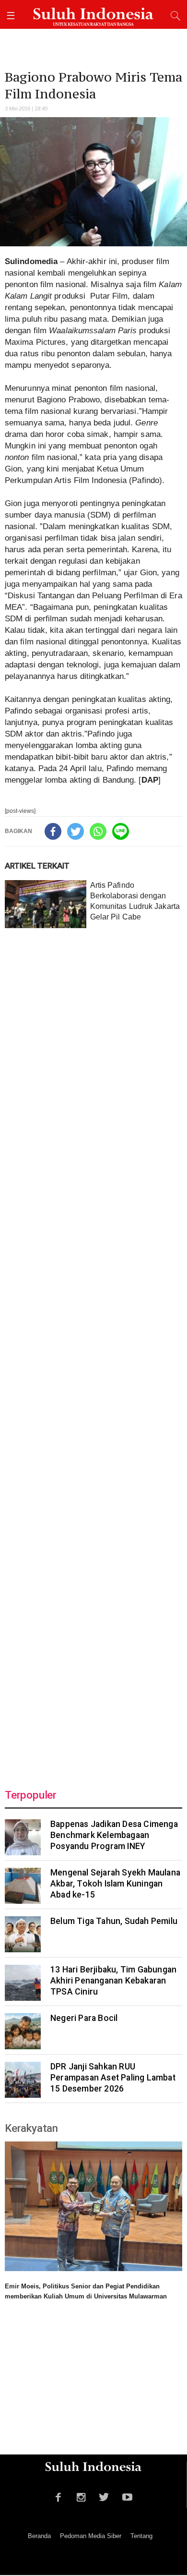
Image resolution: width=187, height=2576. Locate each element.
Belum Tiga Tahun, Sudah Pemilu (114, 1921)
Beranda (39, 2536)
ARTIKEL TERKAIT (37, 866)
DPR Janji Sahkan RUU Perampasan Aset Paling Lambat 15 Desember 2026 (113, 2078)
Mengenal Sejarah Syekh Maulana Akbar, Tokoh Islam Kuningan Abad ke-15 (115, 1884)
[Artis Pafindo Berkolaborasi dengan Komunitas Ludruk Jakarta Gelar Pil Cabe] (46, 904)
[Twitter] (76, 831)
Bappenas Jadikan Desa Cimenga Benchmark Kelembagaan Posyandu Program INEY (114, 1835)
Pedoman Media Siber (91, 2536)
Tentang (141, 2536)
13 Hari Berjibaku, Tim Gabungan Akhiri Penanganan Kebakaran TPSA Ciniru (113, 1981)
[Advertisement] (93, 1353)
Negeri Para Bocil (84, 2018)
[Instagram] (81, 2496)
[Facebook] (53, 831)
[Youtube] (127, 2496)
